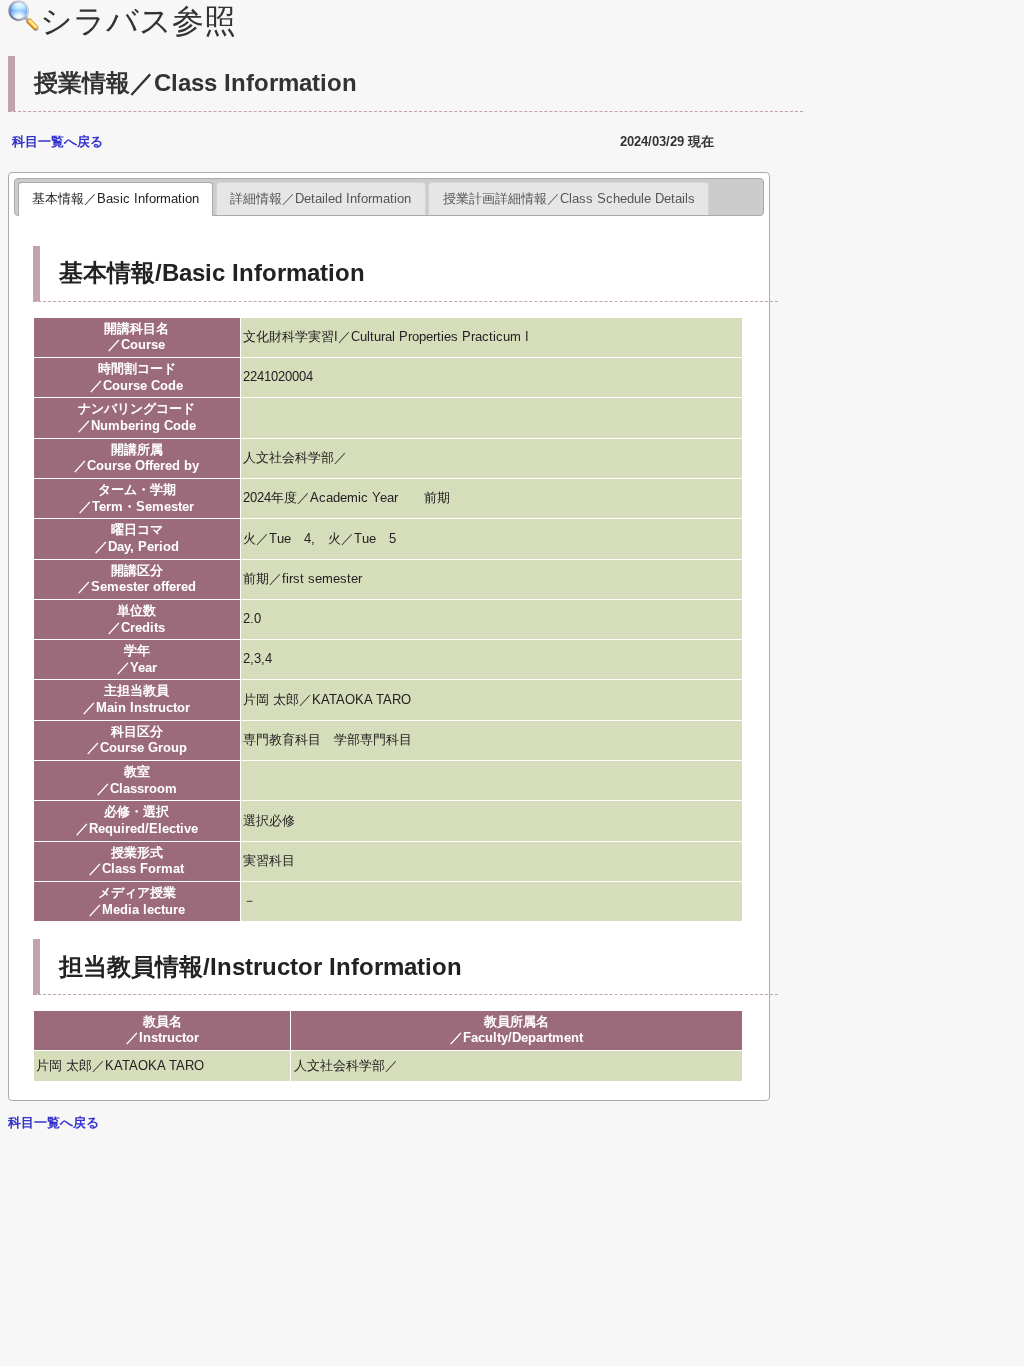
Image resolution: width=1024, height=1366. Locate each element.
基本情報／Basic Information (115, 198)
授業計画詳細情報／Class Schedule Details (569, 198)
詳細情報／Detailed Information (320, 198)
